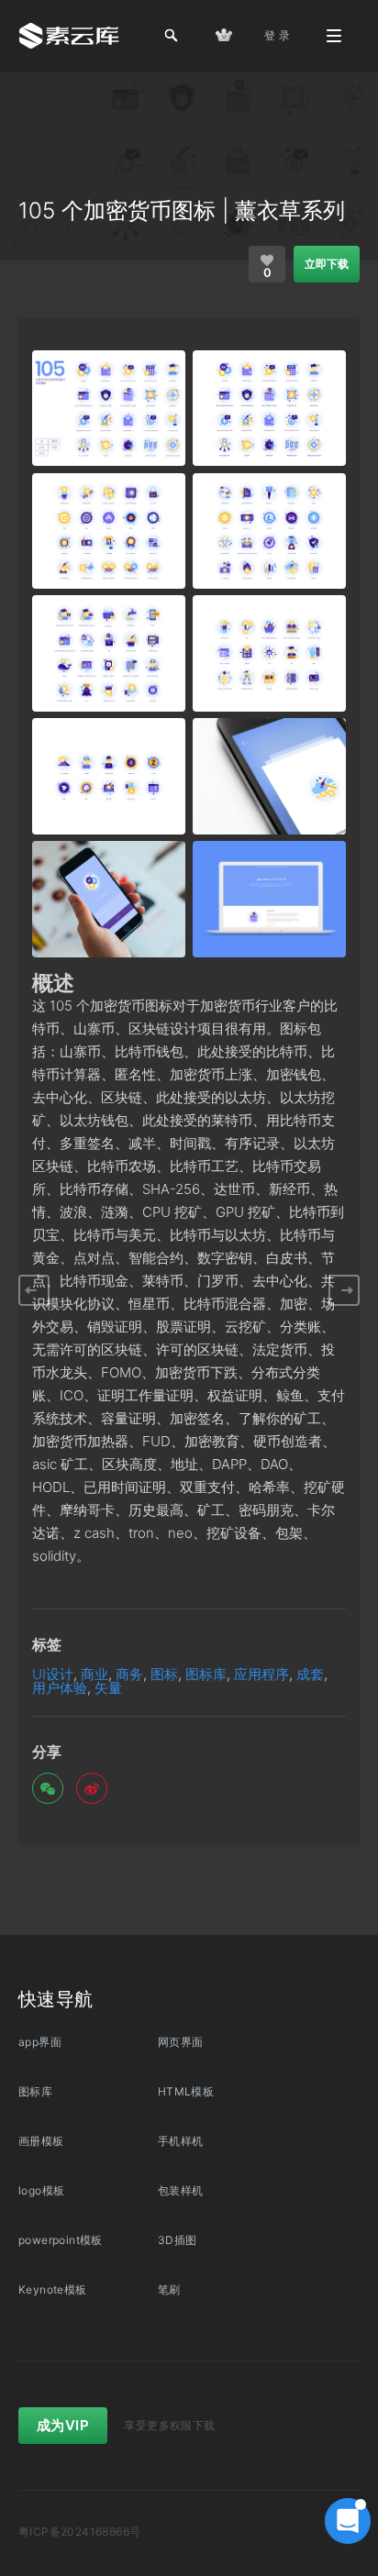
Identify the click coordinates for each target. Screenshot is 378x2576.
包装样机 (181, 2190)
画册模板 (41, 2141)
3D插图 (178, 2240)
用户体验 (60, 1688)
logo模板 (41, 2190)
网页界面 (181, 2042)
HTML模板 (186, 2091)
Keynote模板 (53, 2289)
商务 (129, 1674)
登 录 (277, 35)
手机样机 (181, 2141)
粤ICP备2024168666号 (79, 2532)
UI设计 (53, 1674)
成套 (310, 1674)
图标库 (206, 1674)
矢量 (108, 1688)
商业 (94, 1674)
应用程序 (261, 1674)
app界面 (40, 2042)
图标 (164, 1674)
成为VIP (63, 2425)
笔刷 (169, 2289)
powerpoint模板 (61, 2240)
